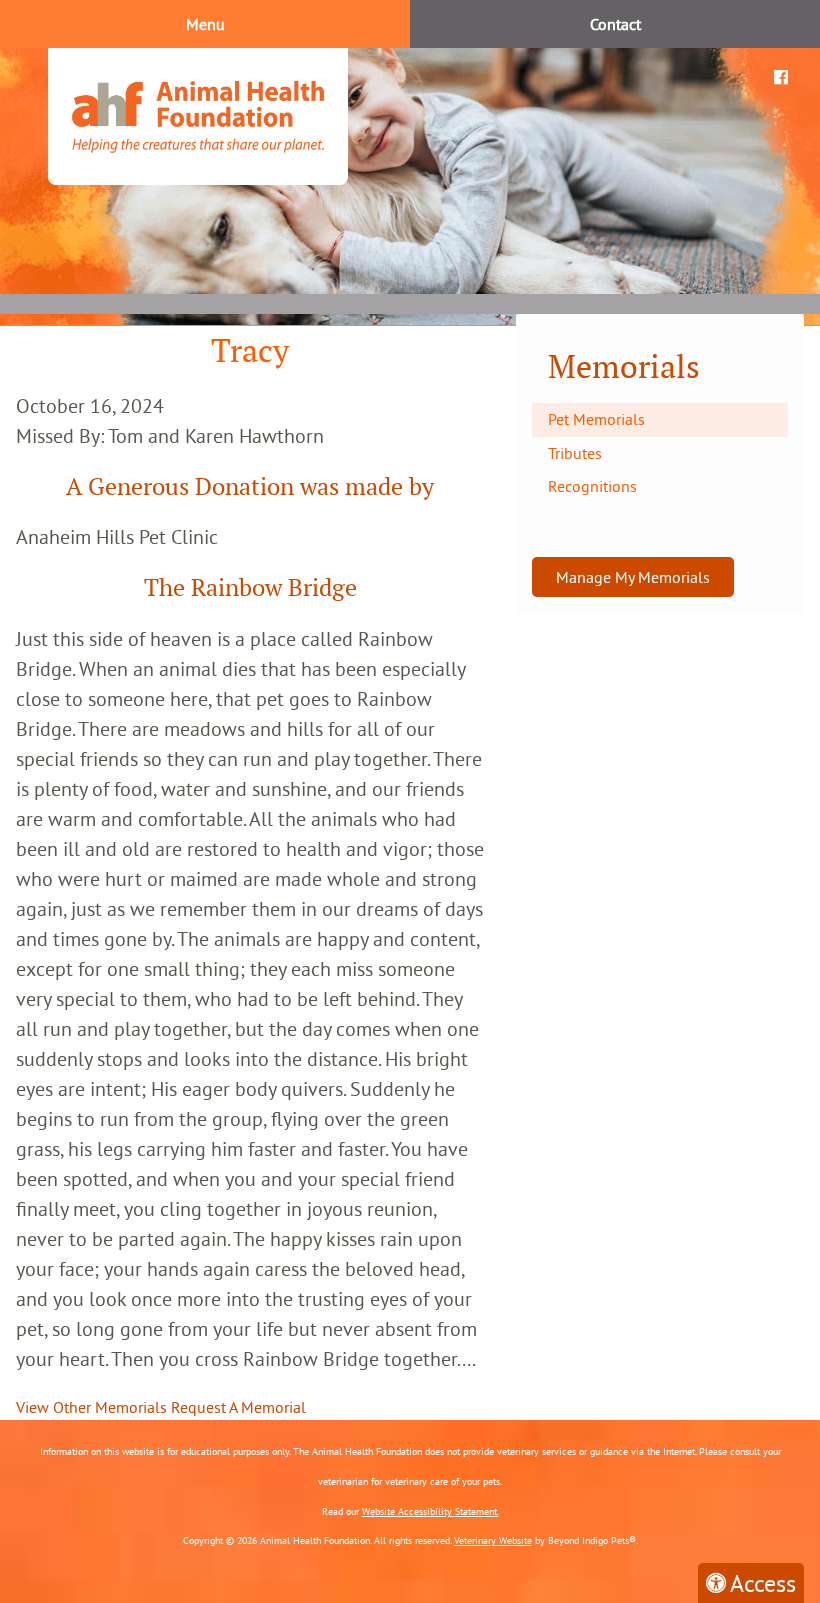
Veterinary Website (493, 1540)
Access (763, 1583)
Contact (615, 24)
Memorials (624, 366)
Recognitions (592, 486)
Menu (205, 24)
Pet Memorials (596, 419)
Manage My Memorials (633, 577)
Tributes (575, 453)
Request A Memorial (238, 1407)
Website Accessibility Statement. (430, 1511)
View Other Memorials (91, 1407)
